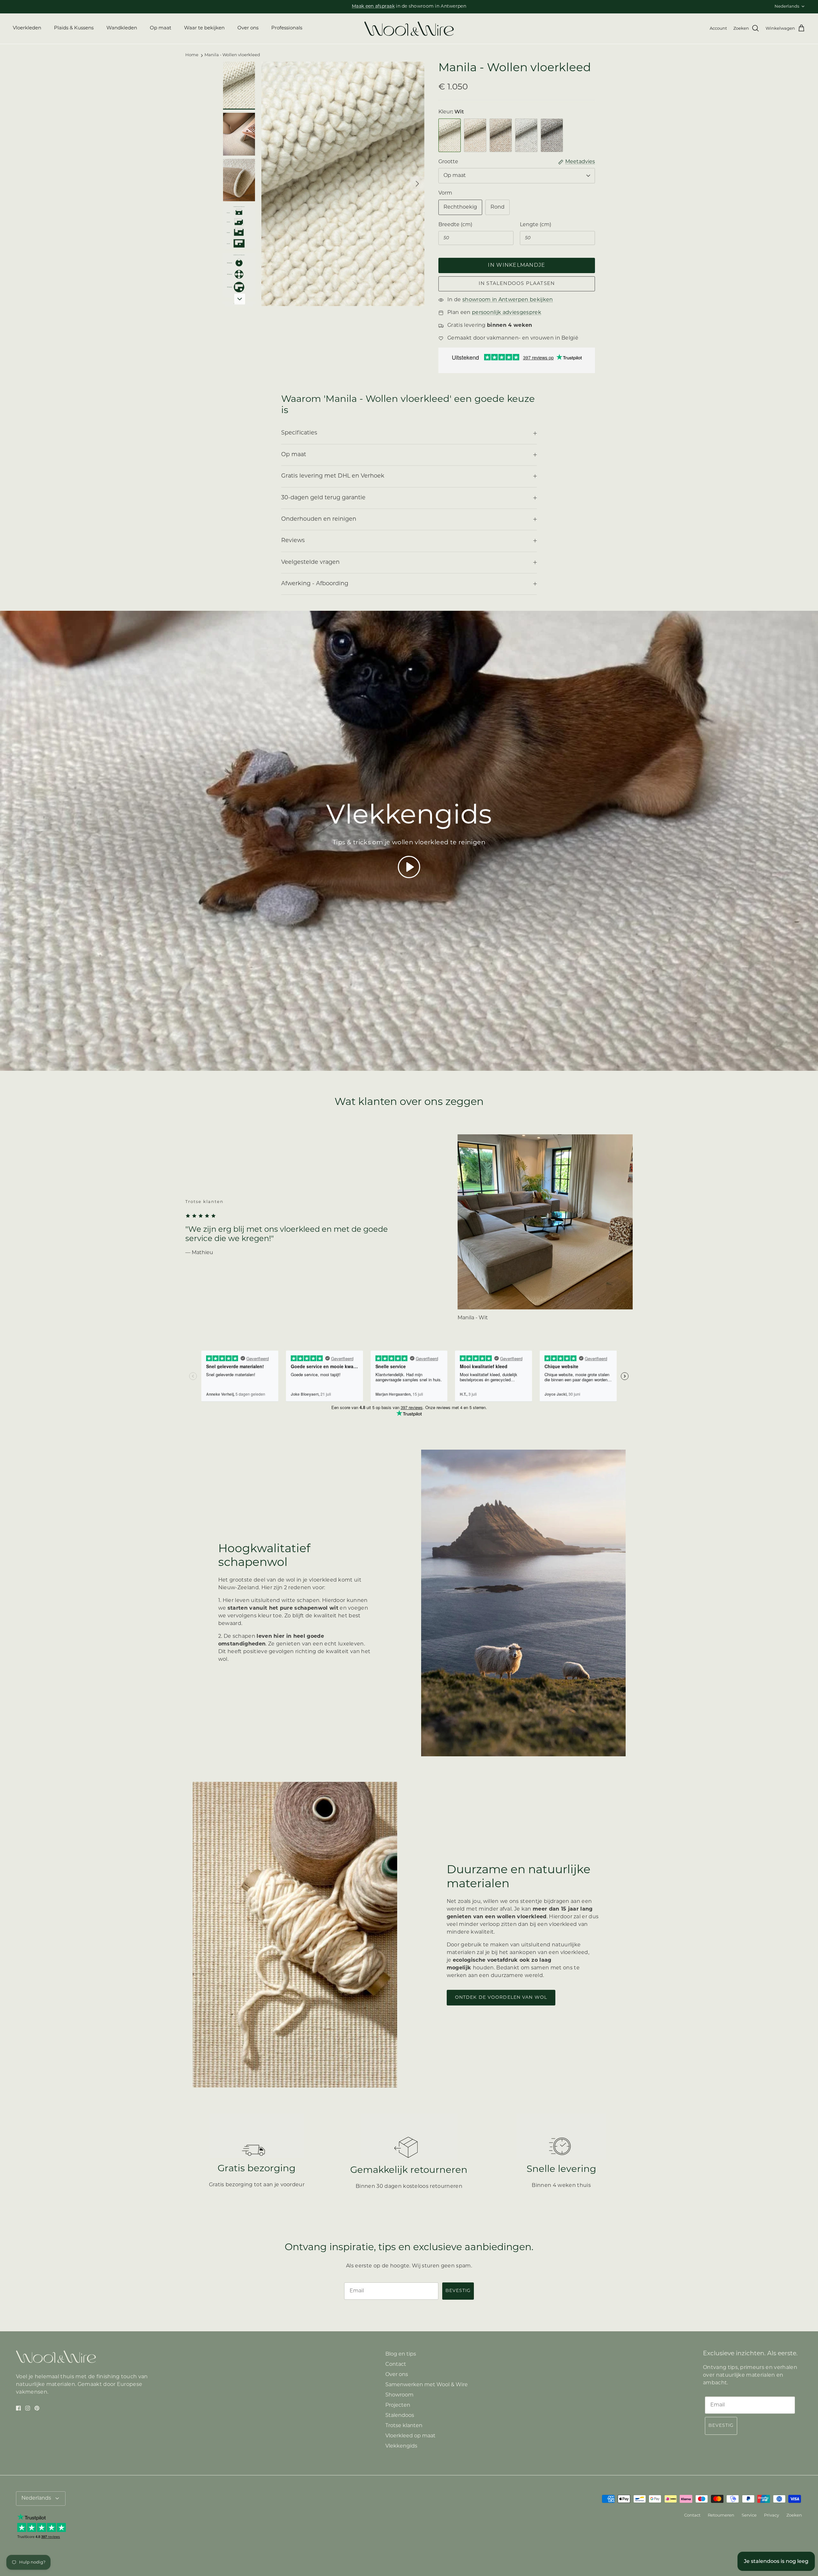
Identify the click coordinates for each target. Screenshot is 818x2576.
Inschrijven (351, 1314)
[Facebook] (342, 1334)
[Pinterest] (361, 1334)
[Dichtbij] (529, 1222)
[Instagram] (352, 1334)
